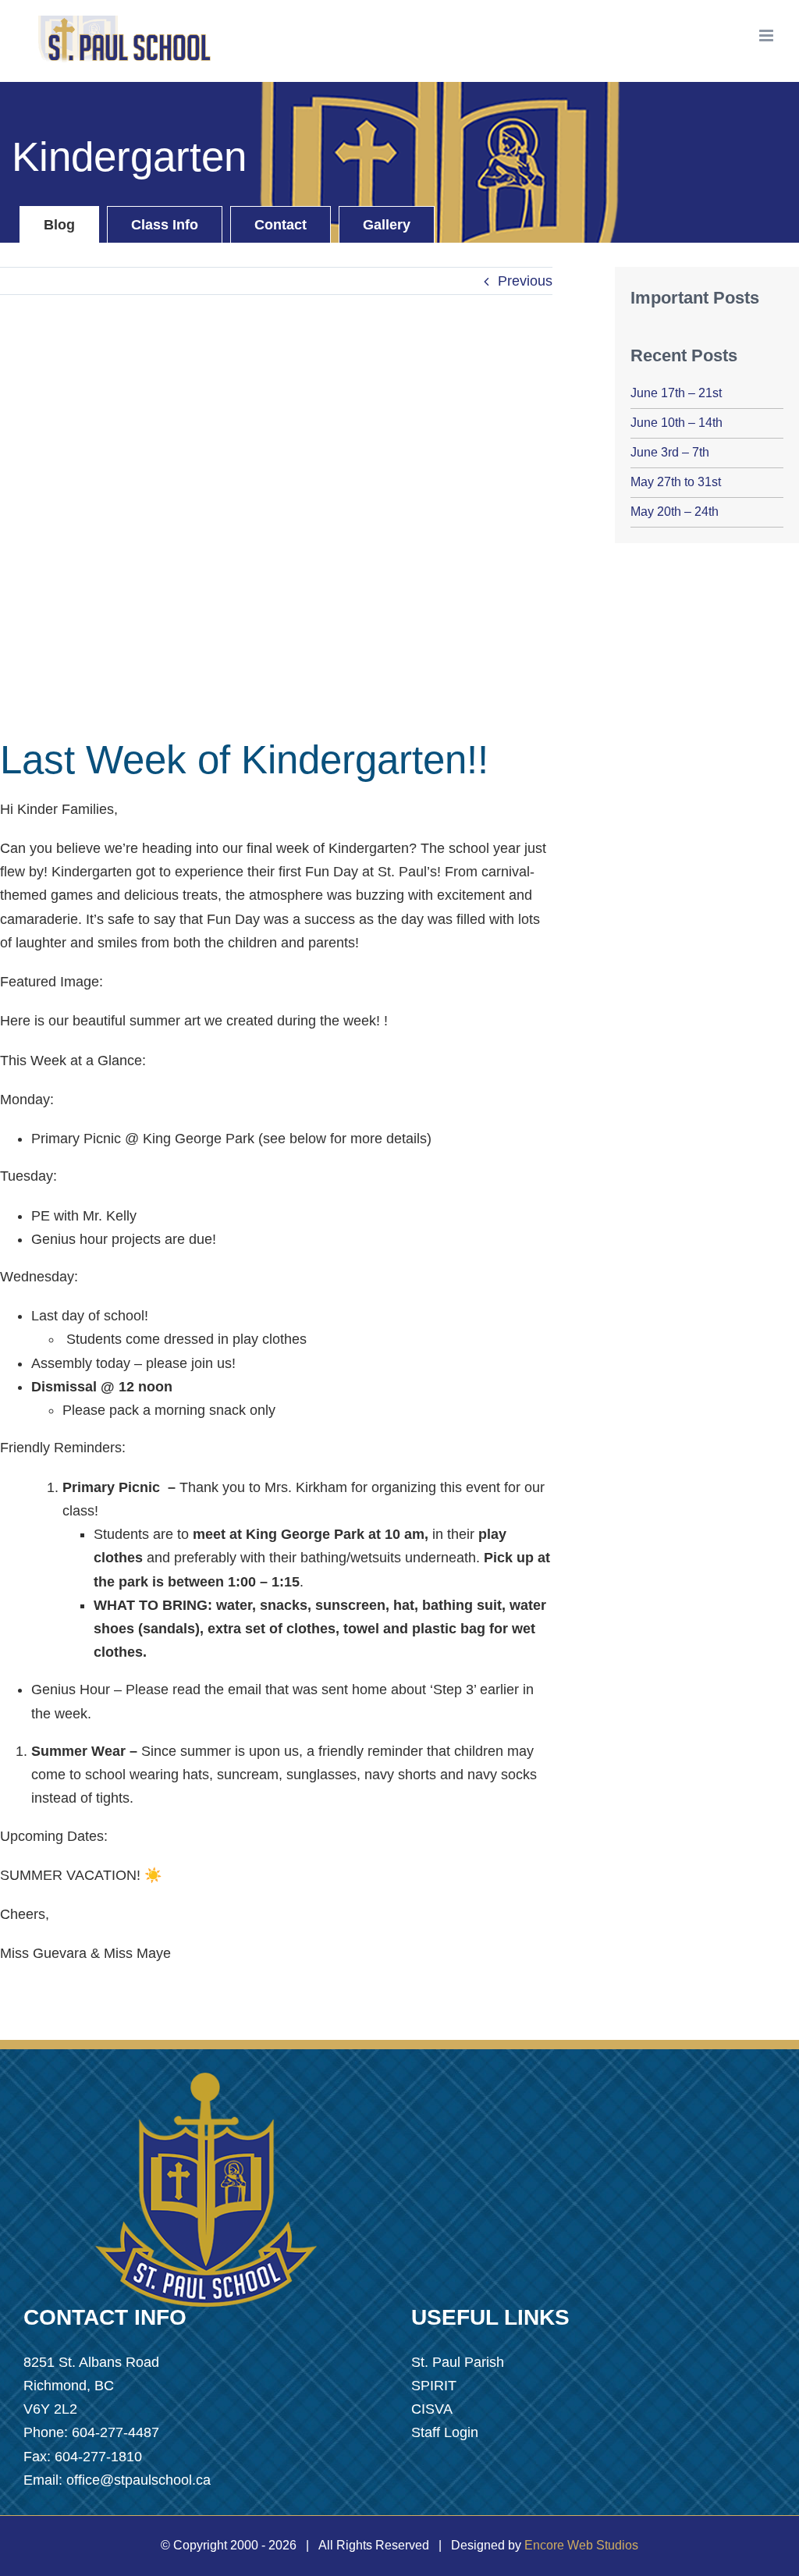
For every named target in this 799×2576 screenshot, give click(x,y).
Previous (525, 281)
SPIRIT (434, 2386)
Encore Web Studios (581, 2545)
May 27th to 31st (676, 482)
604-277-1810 (98, 2457)
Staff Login (445, 2432)
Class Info (165, 225)
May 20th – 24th (675, 512)
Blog (59, 225)
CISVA (432, 2409)
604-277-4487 (115, 2432)
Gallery (387, 225)
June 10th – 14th (676, 423)
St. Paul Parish (458, 2362)
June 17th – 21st (676, 393)
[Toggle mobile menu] (767, 36)
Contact (281, 225)
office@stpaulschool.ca (138, 2480)
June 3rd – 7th (670, 452)
